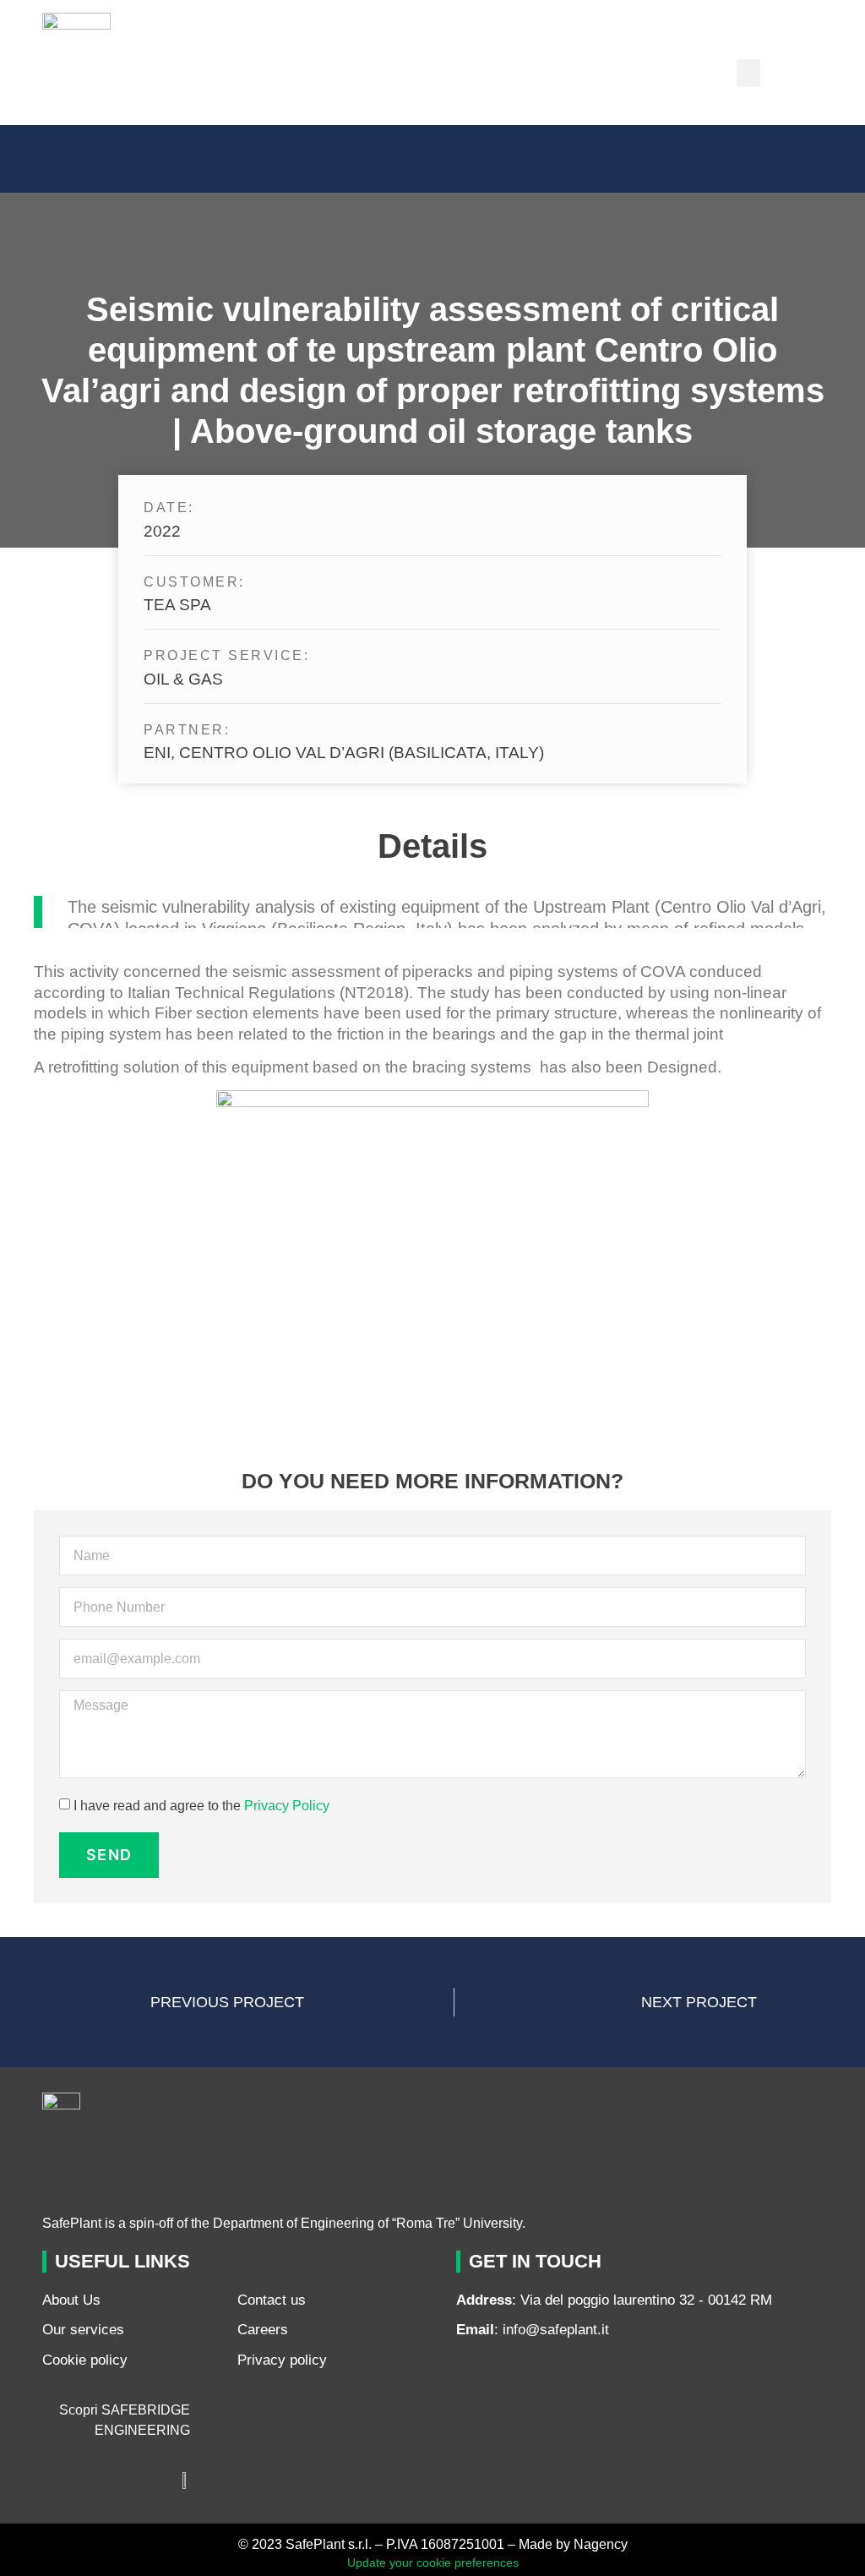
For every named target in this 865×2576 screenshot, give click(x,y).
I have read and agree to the (201, 1806)
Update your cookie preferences (433, 2562)
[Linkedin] (477, 2371)
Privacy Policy (287, 1806)
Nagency (601, 2544)
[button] (748, 73)
